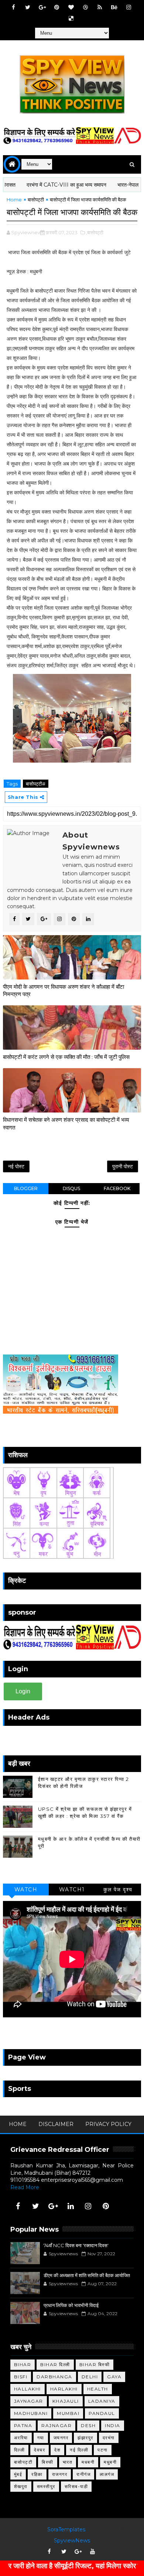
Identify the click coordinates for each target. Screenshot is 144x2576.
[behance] (114, 7)
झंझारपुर (85, 2438)
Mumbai (68, 2413)
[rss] (100, 7)
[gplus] (42, 7)
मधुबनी (110, 2462)
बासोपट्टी (36, 200)
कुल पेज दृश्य (118, 1890)
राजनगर (60, 2474)
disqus (71, 1188)
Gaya (114, 2377)
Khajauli (66, 2401)
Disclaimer (56, 2124)
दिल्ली (20, 2450)
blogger (26, 1188)
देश (57, 2450)
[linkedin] (71, 2206)
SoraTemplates (66, 2529)
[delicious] (71, 18)
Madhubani (31, 2413)
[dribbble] (85, 7)
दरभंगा (109, 2438)
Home (14, 200)
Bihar (23, 2364)
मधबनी (88, 2462)
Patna (23, 2425)
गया (41, 2438)
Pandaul (102, 2413)
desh (88, 2425)
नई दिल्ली (79, 2450)
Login (23, 1691)
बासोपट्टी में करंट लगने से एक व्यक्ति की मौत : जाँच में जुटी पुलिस (66, 1057)
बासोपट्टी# (36, 784)
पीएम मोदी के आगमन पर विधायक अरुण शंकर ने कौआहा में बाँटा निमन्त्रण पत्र (64, 990)
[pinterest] (56, 7)
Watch (26, 1890)
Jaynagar (29, 2401)
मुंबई (18, 2474)
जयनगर (61, 2438)
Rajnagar (56, 2425)
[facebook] (13, 7)
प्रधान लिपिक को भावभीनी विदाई (71, 2305)
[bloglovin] (71, 7)
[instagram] (128, 7)
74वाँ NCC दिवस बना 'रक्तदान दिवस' (76, 2245)
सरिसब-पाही (76, 2486)
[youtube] (93, 2552)
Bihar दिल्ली (55, 2364)
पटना (103, 2450)
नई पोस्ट (16, 1166)
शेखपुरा (21, 2486)
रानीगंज (83, 2474)
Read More (25, 2187)
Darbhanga (54, 2377)
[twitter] (28, 7)
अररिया (21, 2438)
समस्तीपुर (46, 2486)
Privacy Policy (108, 2124)
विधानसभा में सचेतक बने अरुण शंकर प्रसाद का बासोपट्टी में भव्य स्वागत (66, 1123)
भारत (68, 2462)
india (113, 2425)
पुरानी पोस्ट (123, 1166)
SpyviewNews (72, 2541)
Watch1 (72, 1890)
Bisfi (21, 2377)
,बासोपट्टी (95, 232)
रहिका (37, 2474)
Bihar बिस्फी (95, 2364)
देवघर (40, 2450)
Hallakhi (28, 2389)
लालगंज (107, 2474)
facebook (117, 1188)
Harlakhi (64, 2389)
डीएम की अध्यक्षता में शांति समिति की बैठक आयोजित (87, 2275)
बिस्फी (48, 2462)
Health (98, 2389)
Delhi (90, 2377)
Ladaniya (102, 2401)
